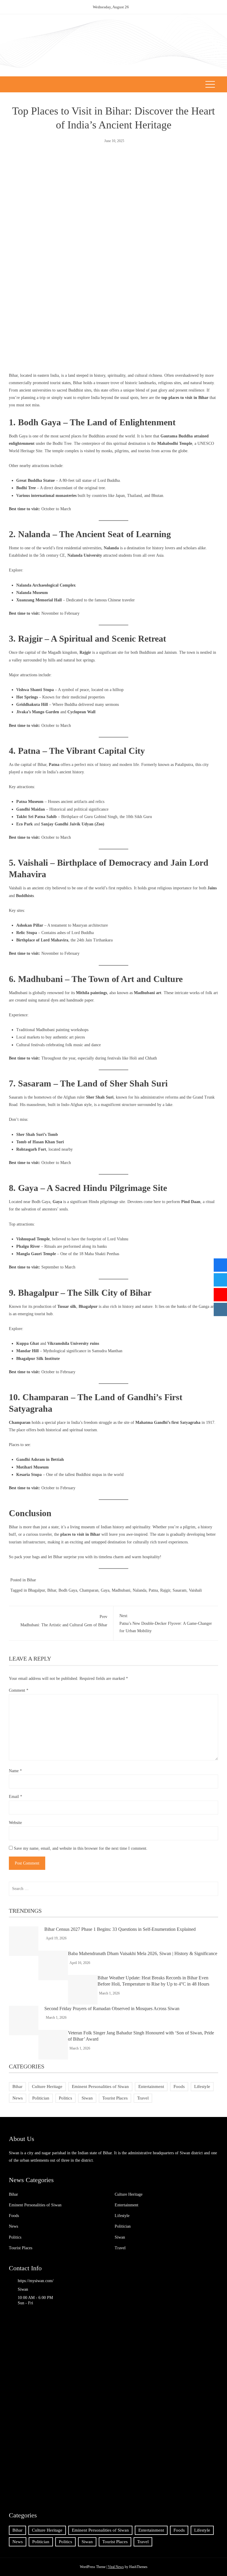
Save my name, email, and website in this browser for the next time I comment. (81, 1848)
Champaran (89, 1590)
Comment (19, 1690)
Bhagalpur (37, 1590)
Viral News (116, 2567)
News (18, 2098)
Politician (41, 2098)
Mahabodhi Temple (175, 443)
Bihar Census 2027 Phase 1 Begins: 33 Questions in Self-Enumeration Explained (120, 1929)
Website (15, 1823)
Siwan (87, 2098)
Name (15, 1771)
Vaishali (195, 1590)
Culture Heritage (47, 2086)
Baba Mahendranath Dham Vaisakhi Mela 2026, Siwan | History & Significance (143, 1953)
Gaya (105, 1590)
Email (16, 1797)
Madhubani (18, 993)
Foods (179, 2086)
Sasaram (180, 1590)
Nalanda (140, 1590)
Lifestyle (202, 2086)
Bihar (31, 1580)
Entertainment (151, 2086)
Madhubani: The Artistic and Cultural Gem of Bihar (64, 1621)
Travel (143, 2098)
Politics (65, 2098)
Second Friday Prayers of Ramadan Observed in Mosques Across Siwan (112, 2009)
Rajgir (165, 1590)
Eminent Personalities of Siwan (100, 2086)
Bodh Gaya (18, 436)
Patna (153, 1590)
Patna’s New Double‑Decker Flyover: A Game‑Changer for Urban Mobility (166, 1623)
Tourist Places (115, 2098)
